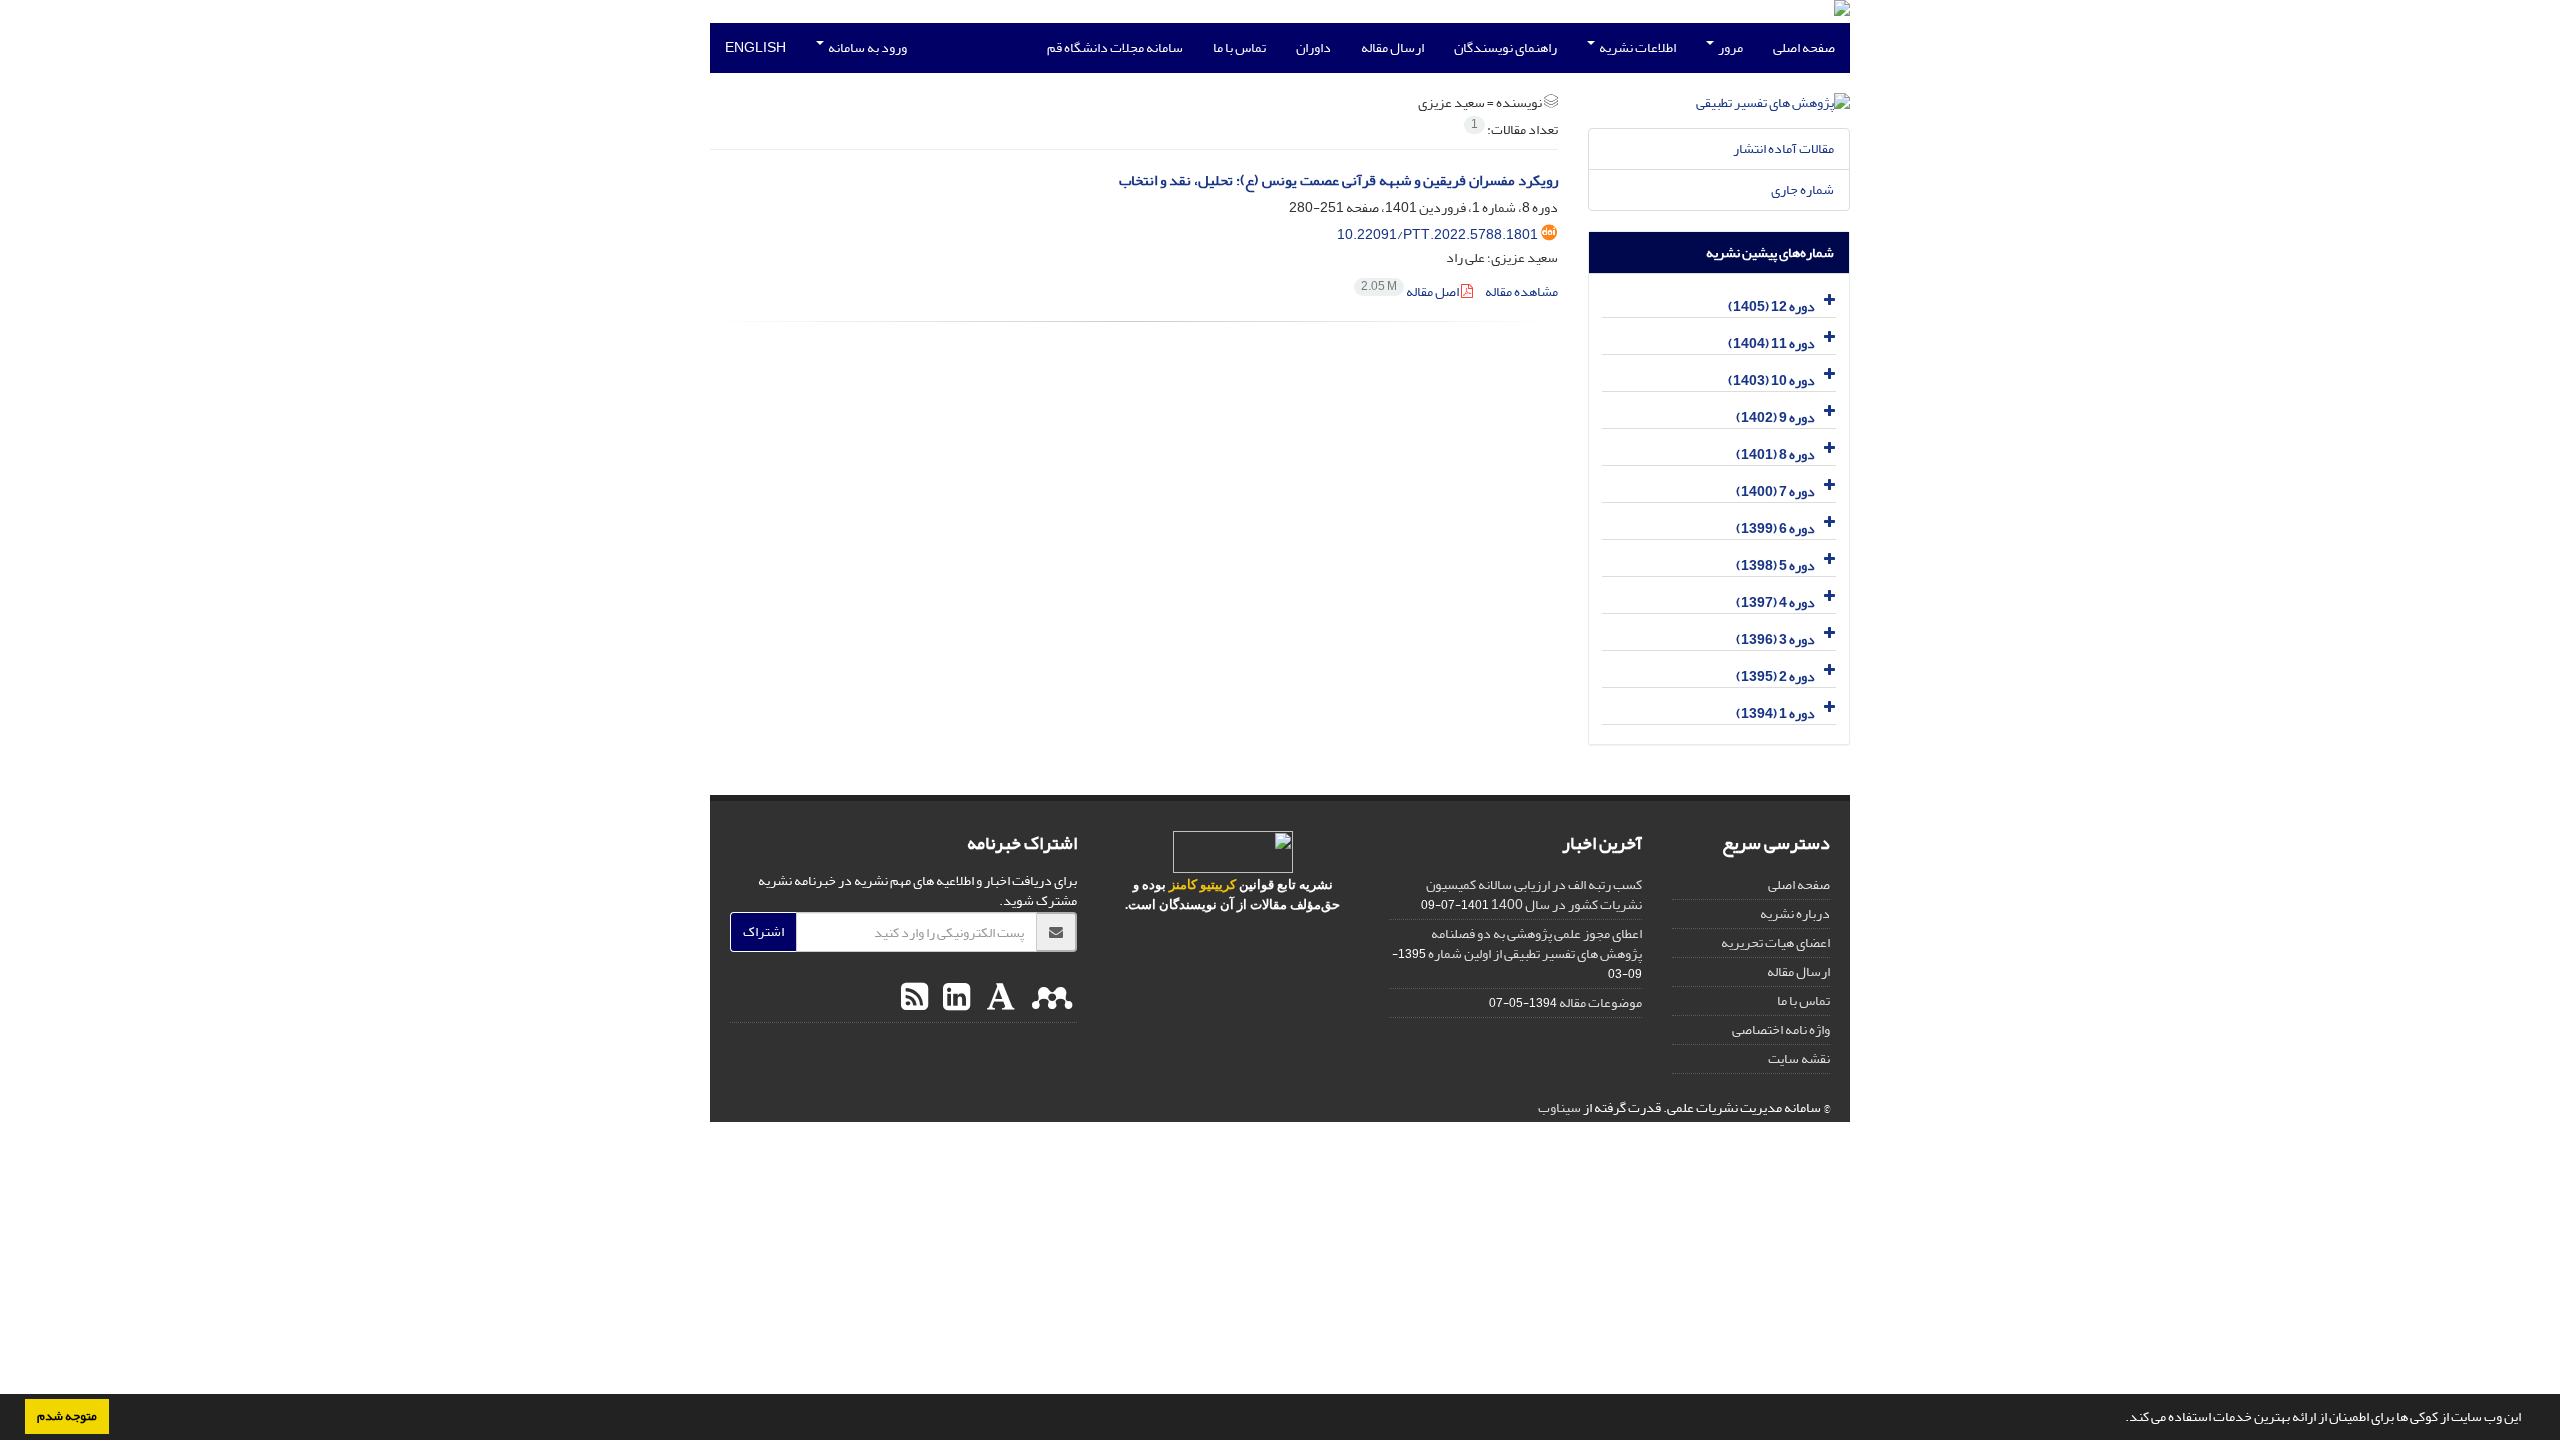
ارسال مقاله (1392, 47)
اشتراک (763, 931)
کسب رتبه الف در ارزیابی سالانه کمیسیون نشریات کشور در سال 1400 (1534, 894)
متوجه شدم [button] (67, 1416)
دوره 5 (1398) (1775, 565)
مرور (1729, 47)
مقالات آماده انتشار (1783, 148)
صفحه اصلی (1804, 47)
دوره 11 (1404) (1771, 343)
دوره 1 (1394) (1775, 713)
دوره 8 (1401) (1775, 454)
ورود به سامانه (866, 47)
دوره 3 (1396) (1775, 639)
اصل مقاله (1411, 291)
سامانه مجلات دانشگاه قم (1115, 47)
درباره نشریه (1795, 913)
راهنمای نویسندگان (1505, 47)
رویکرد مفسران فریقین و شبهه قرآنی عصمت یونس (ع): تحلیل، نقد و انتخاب (1338, 180)
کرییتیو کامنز (1202, 884)
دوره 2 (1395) (1775, 676)
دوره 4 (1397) (1775, 602)
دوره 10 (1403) (1771, 380)
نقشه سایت (1799, 1058)
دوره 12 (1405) (1771, 306)
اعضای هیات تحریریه (1775, 942)
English (755, 47)
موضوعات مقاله (1600, 1002)
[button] (2120, 1419)
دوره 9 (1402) (1775, 417)
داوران (1313, 47)
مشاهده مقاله (1521, 291)
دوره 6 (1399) (1775, 528)
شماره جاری (1802, 189)
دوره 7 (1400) (1775, 491)
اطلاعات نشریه (1636, 47)
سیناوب (1559, 1107)
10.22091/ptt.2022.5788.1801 (1437, 234)
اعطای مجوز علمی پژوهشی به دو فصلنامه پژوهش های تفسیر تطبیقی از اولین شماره (1535, 943)
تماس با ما (1239, 47)
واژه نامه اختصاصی (1781, 1029)
